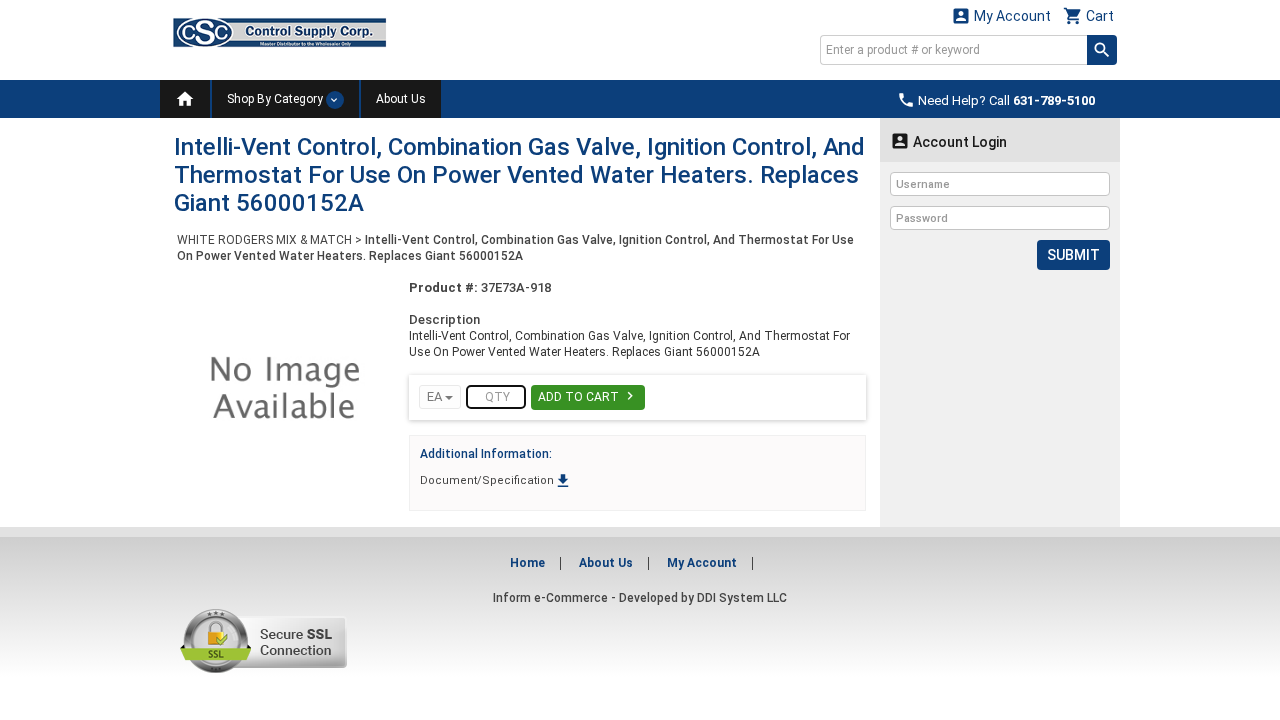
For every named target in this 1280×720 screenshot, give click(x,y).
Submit (1073, 255)
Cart (1088, 15)
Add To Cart (588, 396)
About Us (401, 99)
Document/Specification (496, 480)
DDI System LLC (742, 598)
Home (527, 563)
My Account (1001, 15)
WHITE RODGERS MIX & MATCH (264, 240)
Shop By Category (276, 99)
